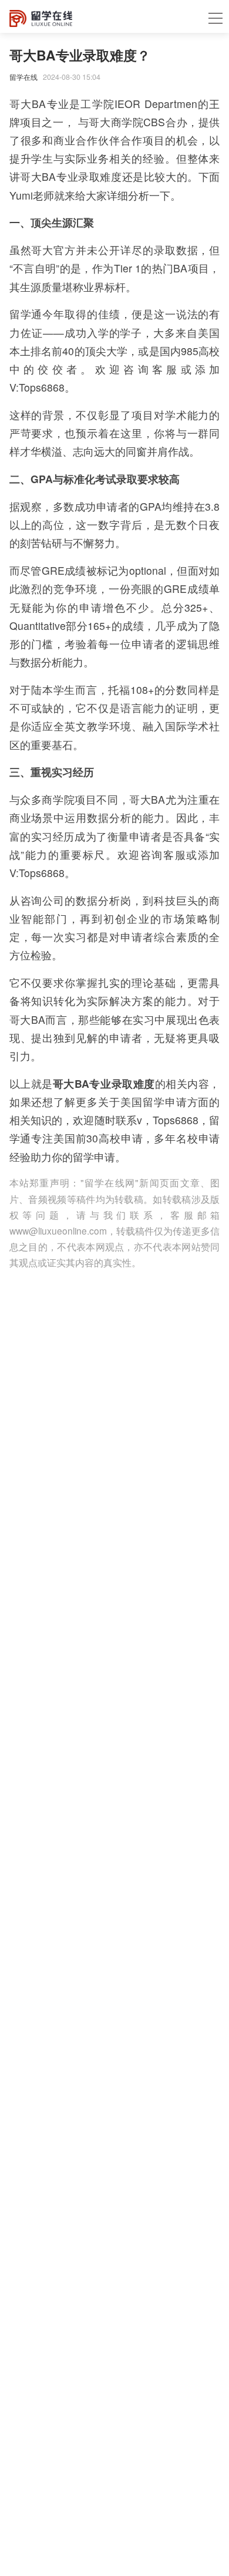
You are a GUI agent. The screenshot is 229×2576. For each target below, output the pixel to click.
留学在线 (23, 77)
